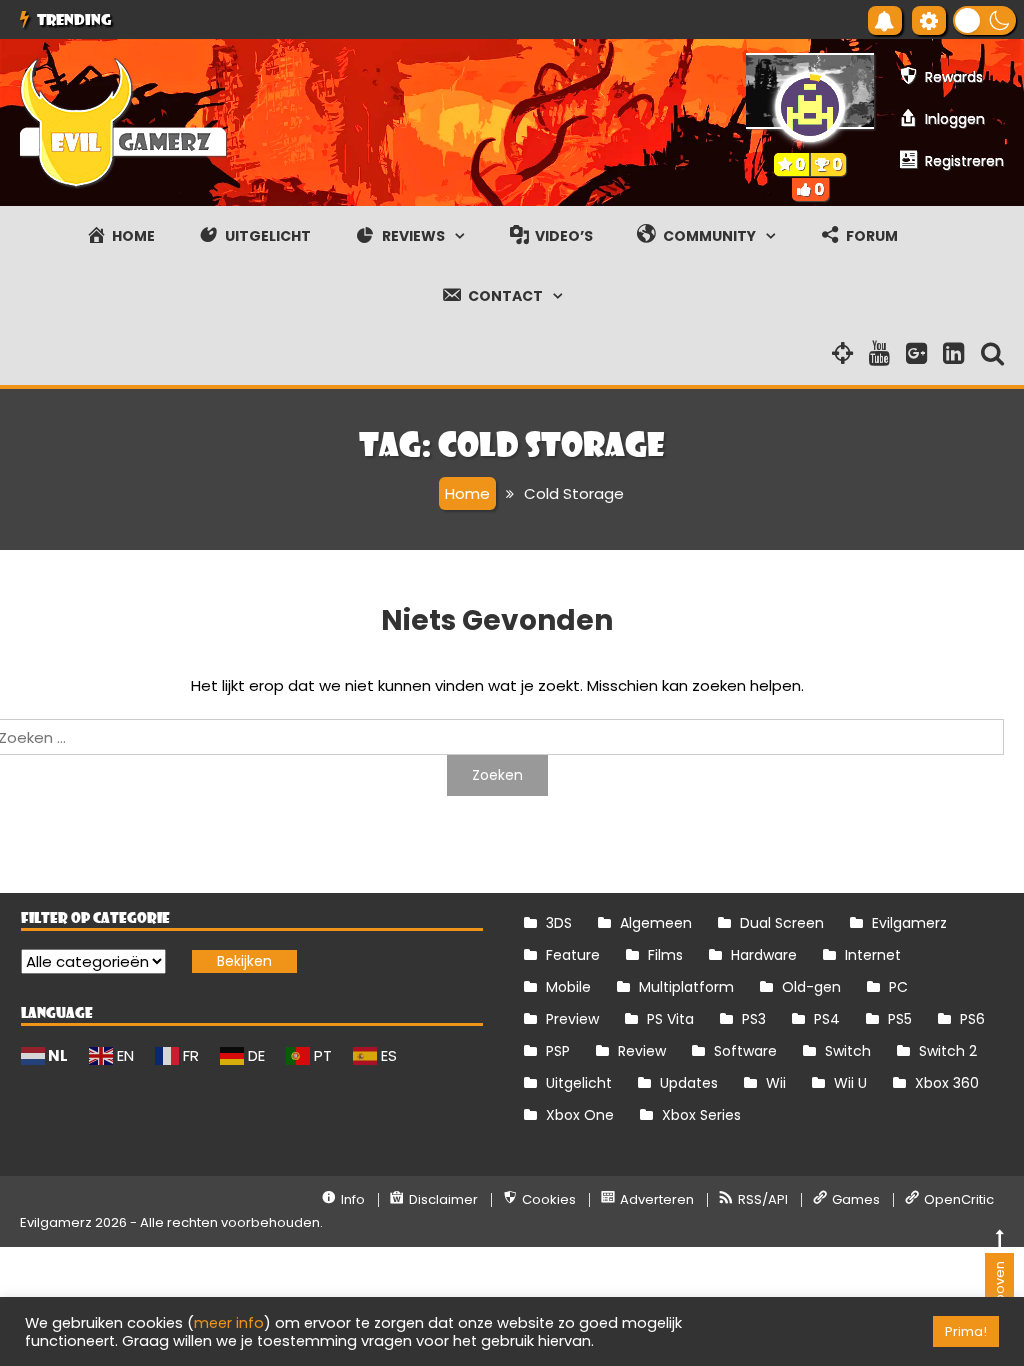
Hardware (764, 955)
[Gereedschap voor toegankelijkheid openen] (929, 20)
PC (898, 987)
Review (642, 1051)
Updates (689, 1083)
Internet (873, 955)
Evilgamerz (909, 923)
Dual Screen (782, 923)
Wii (776, 1083)
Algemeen (656, 923)
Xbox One (580, 1115)
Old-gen (811, 987)
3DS (559, 923)
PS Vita (670, 1019)
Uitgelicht (579, 1083)
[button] (984, 20)
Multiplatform (686, 987)
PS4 (827, 1019)
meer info (229, 1323)
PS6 (972, 1019)
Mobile (568, 987)
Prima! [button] (966, 1331)
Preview (572, 1019)
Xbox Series (701, 1115)
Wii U (850, 1083)
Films (665, 955)
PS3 (754, 1019)
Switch (848, 1051)
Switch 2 (948, 1051)
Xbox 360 (947, 1083)
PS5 (900, 1019)
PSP (558, 1051)
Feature (573, 955)
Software (745, 1051)
